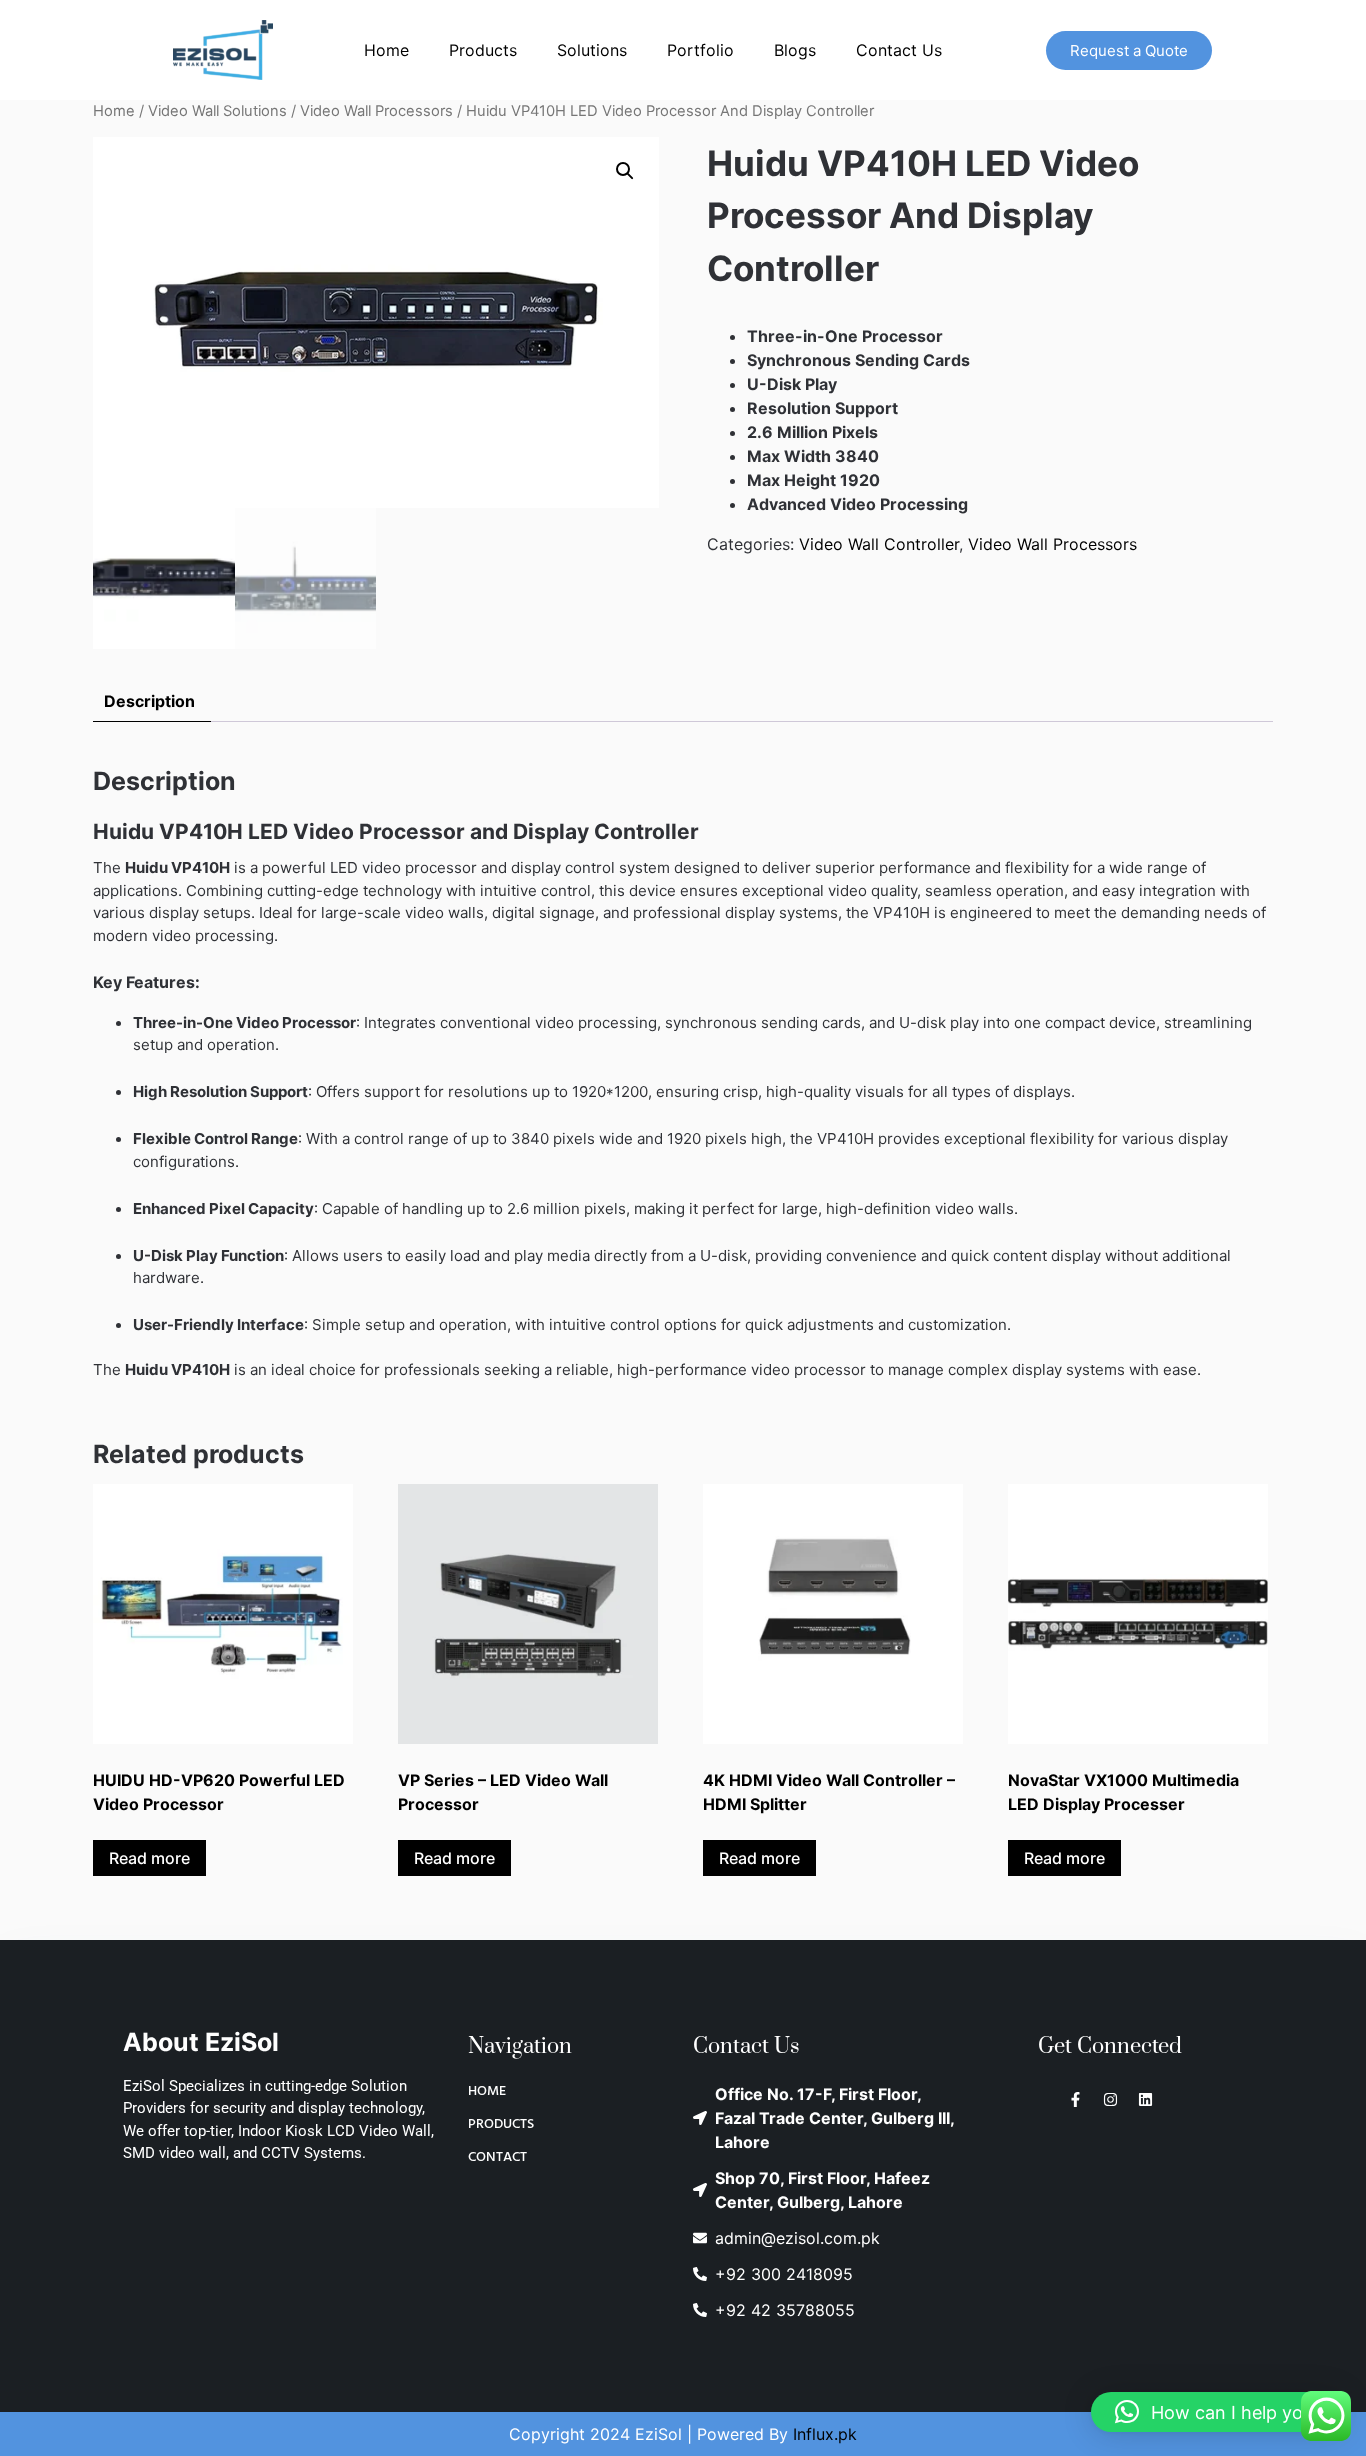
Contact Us (899, 50)
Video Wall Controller (879, 544)
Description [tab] (149, 701)
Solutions (592, 50)
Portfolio (700, 50)
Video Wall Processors (376, 111)
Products (483, 50)
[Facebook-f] (1075, 2099)
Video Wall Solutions (217, 111)
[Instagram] (1110, 2099)
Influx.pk (825, 2434)
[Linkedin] (1145, 2099)
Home (386, 50)
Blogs (795, 50)
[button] (625, 171)
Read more (149, 1858)
